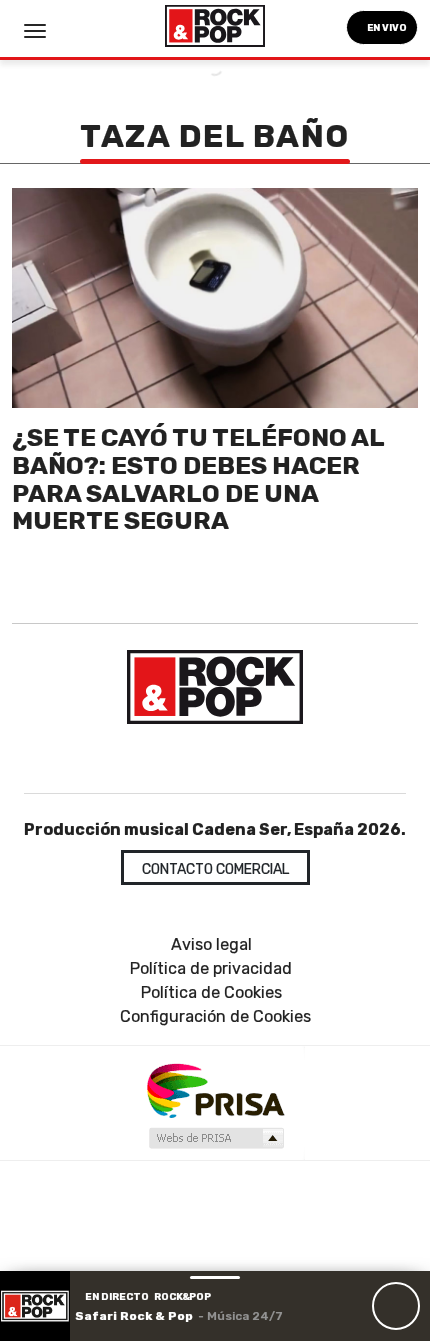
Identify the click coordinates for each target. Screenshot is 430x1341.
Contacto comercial (215, 869)
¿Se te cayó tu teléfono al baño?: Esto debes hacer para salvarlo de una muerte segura (198, 479)
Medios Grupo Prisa (215, 1138)
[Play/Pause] (396, 1306)
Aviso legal (211, 944)
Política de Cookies (211, 992)
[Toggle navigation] (35, 31)
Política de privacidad (211, 968)
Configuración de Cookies (215, 1016)
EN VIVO (386, 27)
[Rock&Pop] (215, 688)
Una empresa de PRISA (215, 1089)
